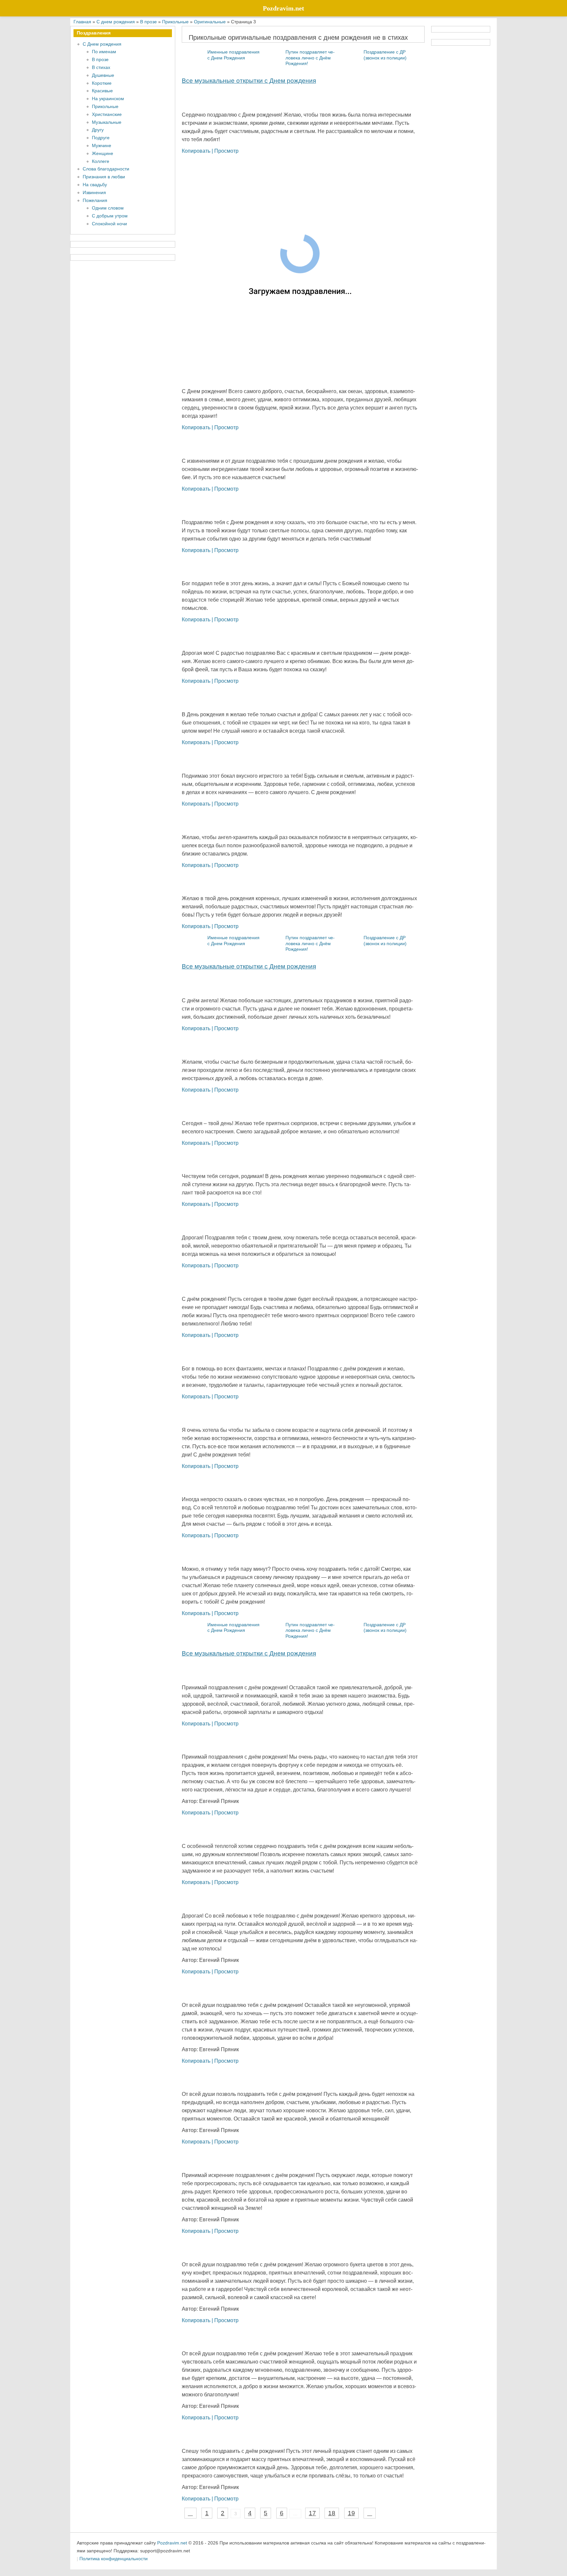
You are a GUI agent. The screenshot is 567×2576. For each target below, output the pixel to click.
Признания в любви (104, 177)
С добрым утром (110, 216)
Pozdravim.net (172, 2543)
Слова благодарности (106, 169)
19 (351, 2513)
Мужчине (102, 145)
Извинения (94, 192)
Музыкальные (107, 122)
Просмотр (226, 151)
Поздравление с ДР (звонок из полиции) (385, 55)
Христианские (107, 114)
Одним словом (108, 208)
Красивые (102, 91)
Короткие (102, 83)
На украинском (108, 99)
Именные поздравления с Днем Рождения (233, 55)
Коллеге (101, 161)
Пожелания (95, 200)
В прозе (100, 59)
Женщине (103, 153)
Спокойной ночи (109, 224)
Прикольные (105, 106)
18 (332, 2513)
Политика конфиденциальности (114, 2559)
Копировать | (198, 151)
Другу (98, 130)
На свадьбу (95, 185)
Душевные (103, 75)
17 (312, 2513)
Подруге (101, 138)
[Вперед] (370, 2513)
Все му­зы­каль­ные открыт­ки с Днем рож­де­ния (249, 81)
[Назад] (190, 2513)
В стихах (101, 67)
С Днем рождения (102, 44)
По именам (104, 52)
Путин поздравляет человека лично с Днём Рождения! (310, 58)
